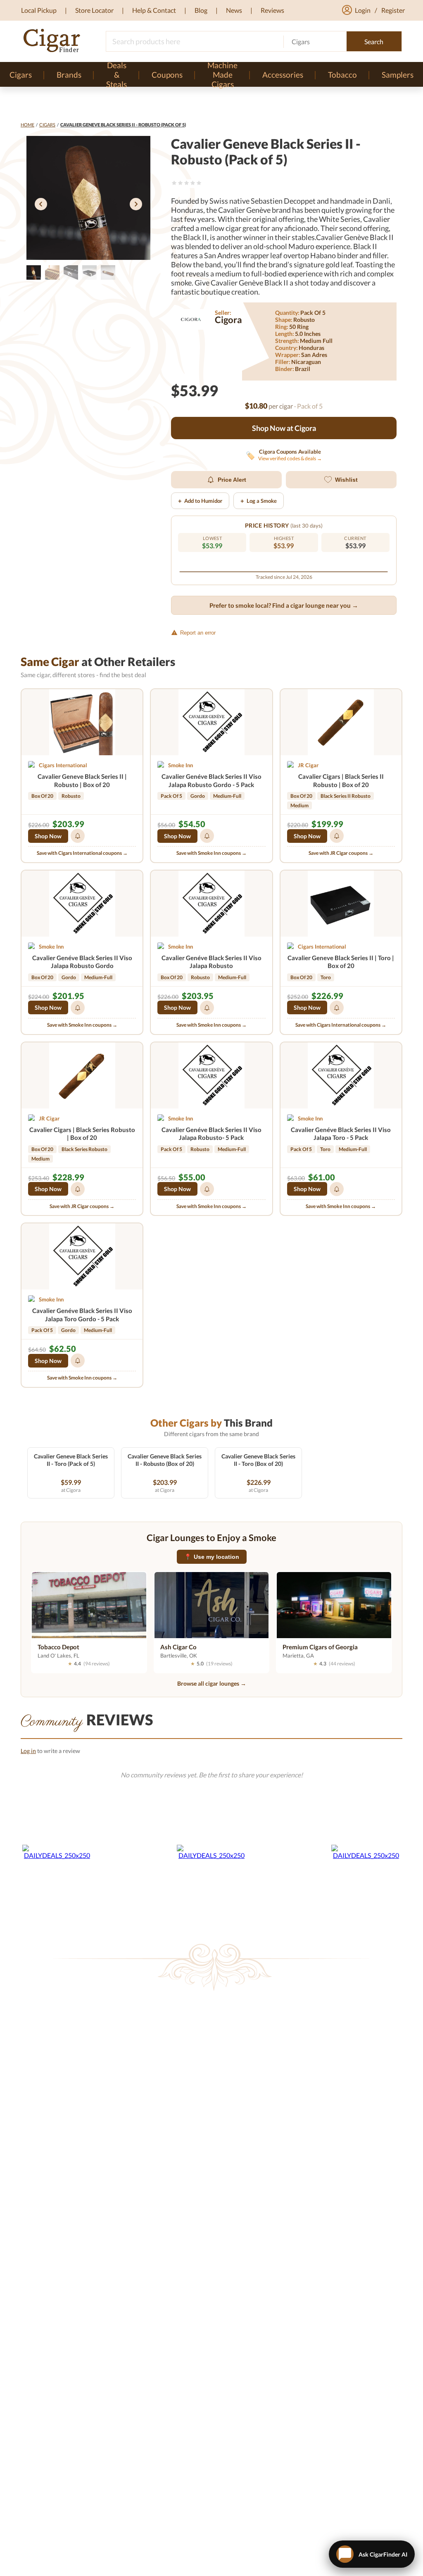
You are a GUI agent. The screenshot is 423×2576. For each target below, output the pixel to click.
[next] (136, 205)
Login (363, 10)
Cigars (47, 125)
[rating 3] (187, 183)
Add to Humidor (200, 501)
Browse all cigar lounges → (212, 1683)
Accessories (283, 75)
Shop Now (48, 836)
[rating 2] (180, 183)
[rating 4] (193, 183)
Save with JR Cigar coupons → (341, 853)
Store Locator (94, 10)
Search (374, 42)
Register (393, 10)
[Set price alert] (78, 836)
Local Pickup (39, 10)
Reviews (272, 10)
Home (27, 125)
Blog (201, 10)
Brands (69, 75)
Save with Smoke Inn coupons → (211, 853)
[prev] (41, 205)
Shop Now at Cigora (284, 428)
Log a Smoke (259, 501)
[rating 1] (174, 183)
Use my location (212, 1557)
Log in (28, 1751)
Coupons (167, 75)
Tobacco (342, 75)
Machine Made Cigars (222, 74)
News (234, 10)
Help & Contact (154, 10)
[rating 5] (199, 183)
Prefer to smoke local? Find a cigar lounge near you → (284, 605)
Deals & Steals (116, 74)
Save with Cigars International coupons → (82, 853)
